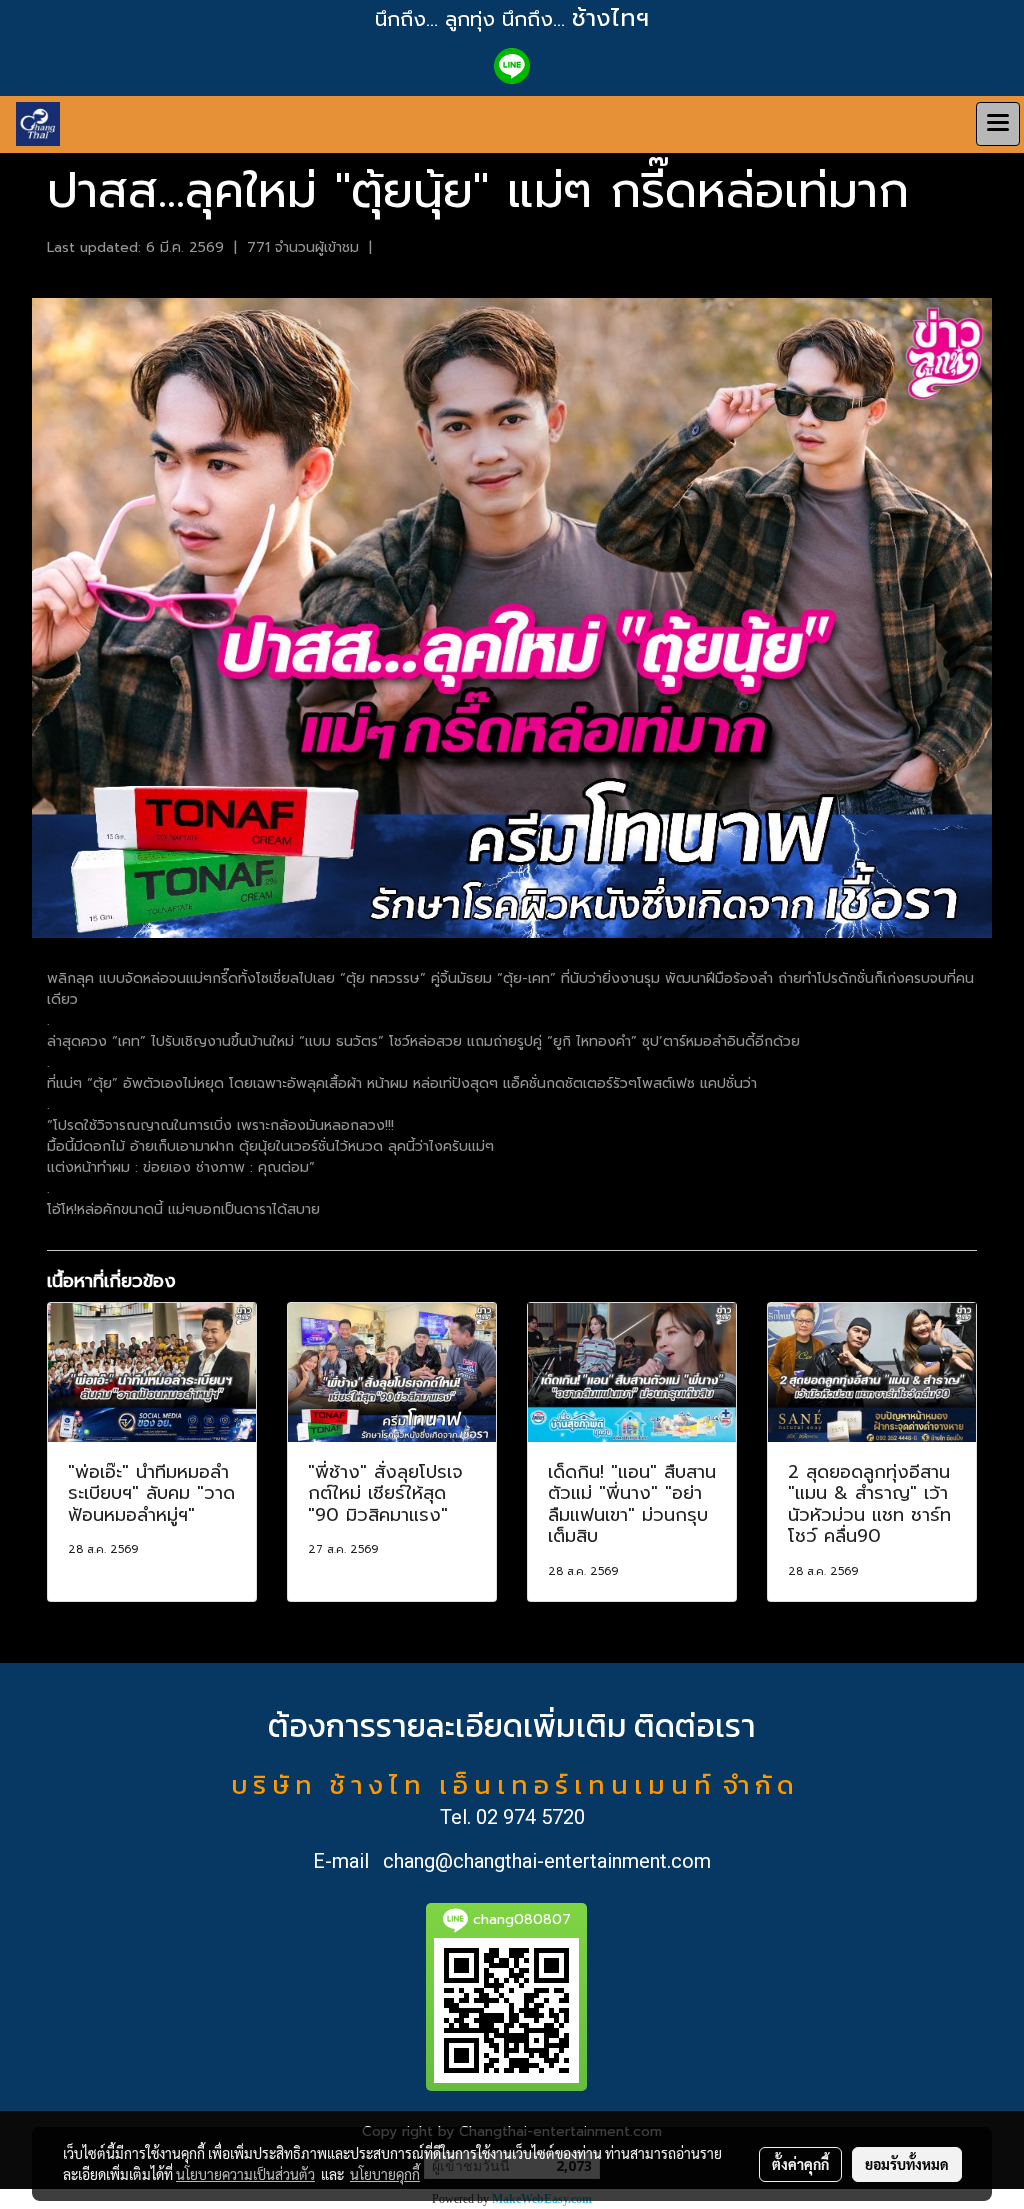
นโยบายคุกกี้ (385, 2174)
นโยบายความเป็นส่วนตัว (245, 2174)
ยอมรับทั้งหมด (907, 2164)
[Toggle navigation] (998, 124)
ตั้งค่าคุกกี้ (800, 2164)
